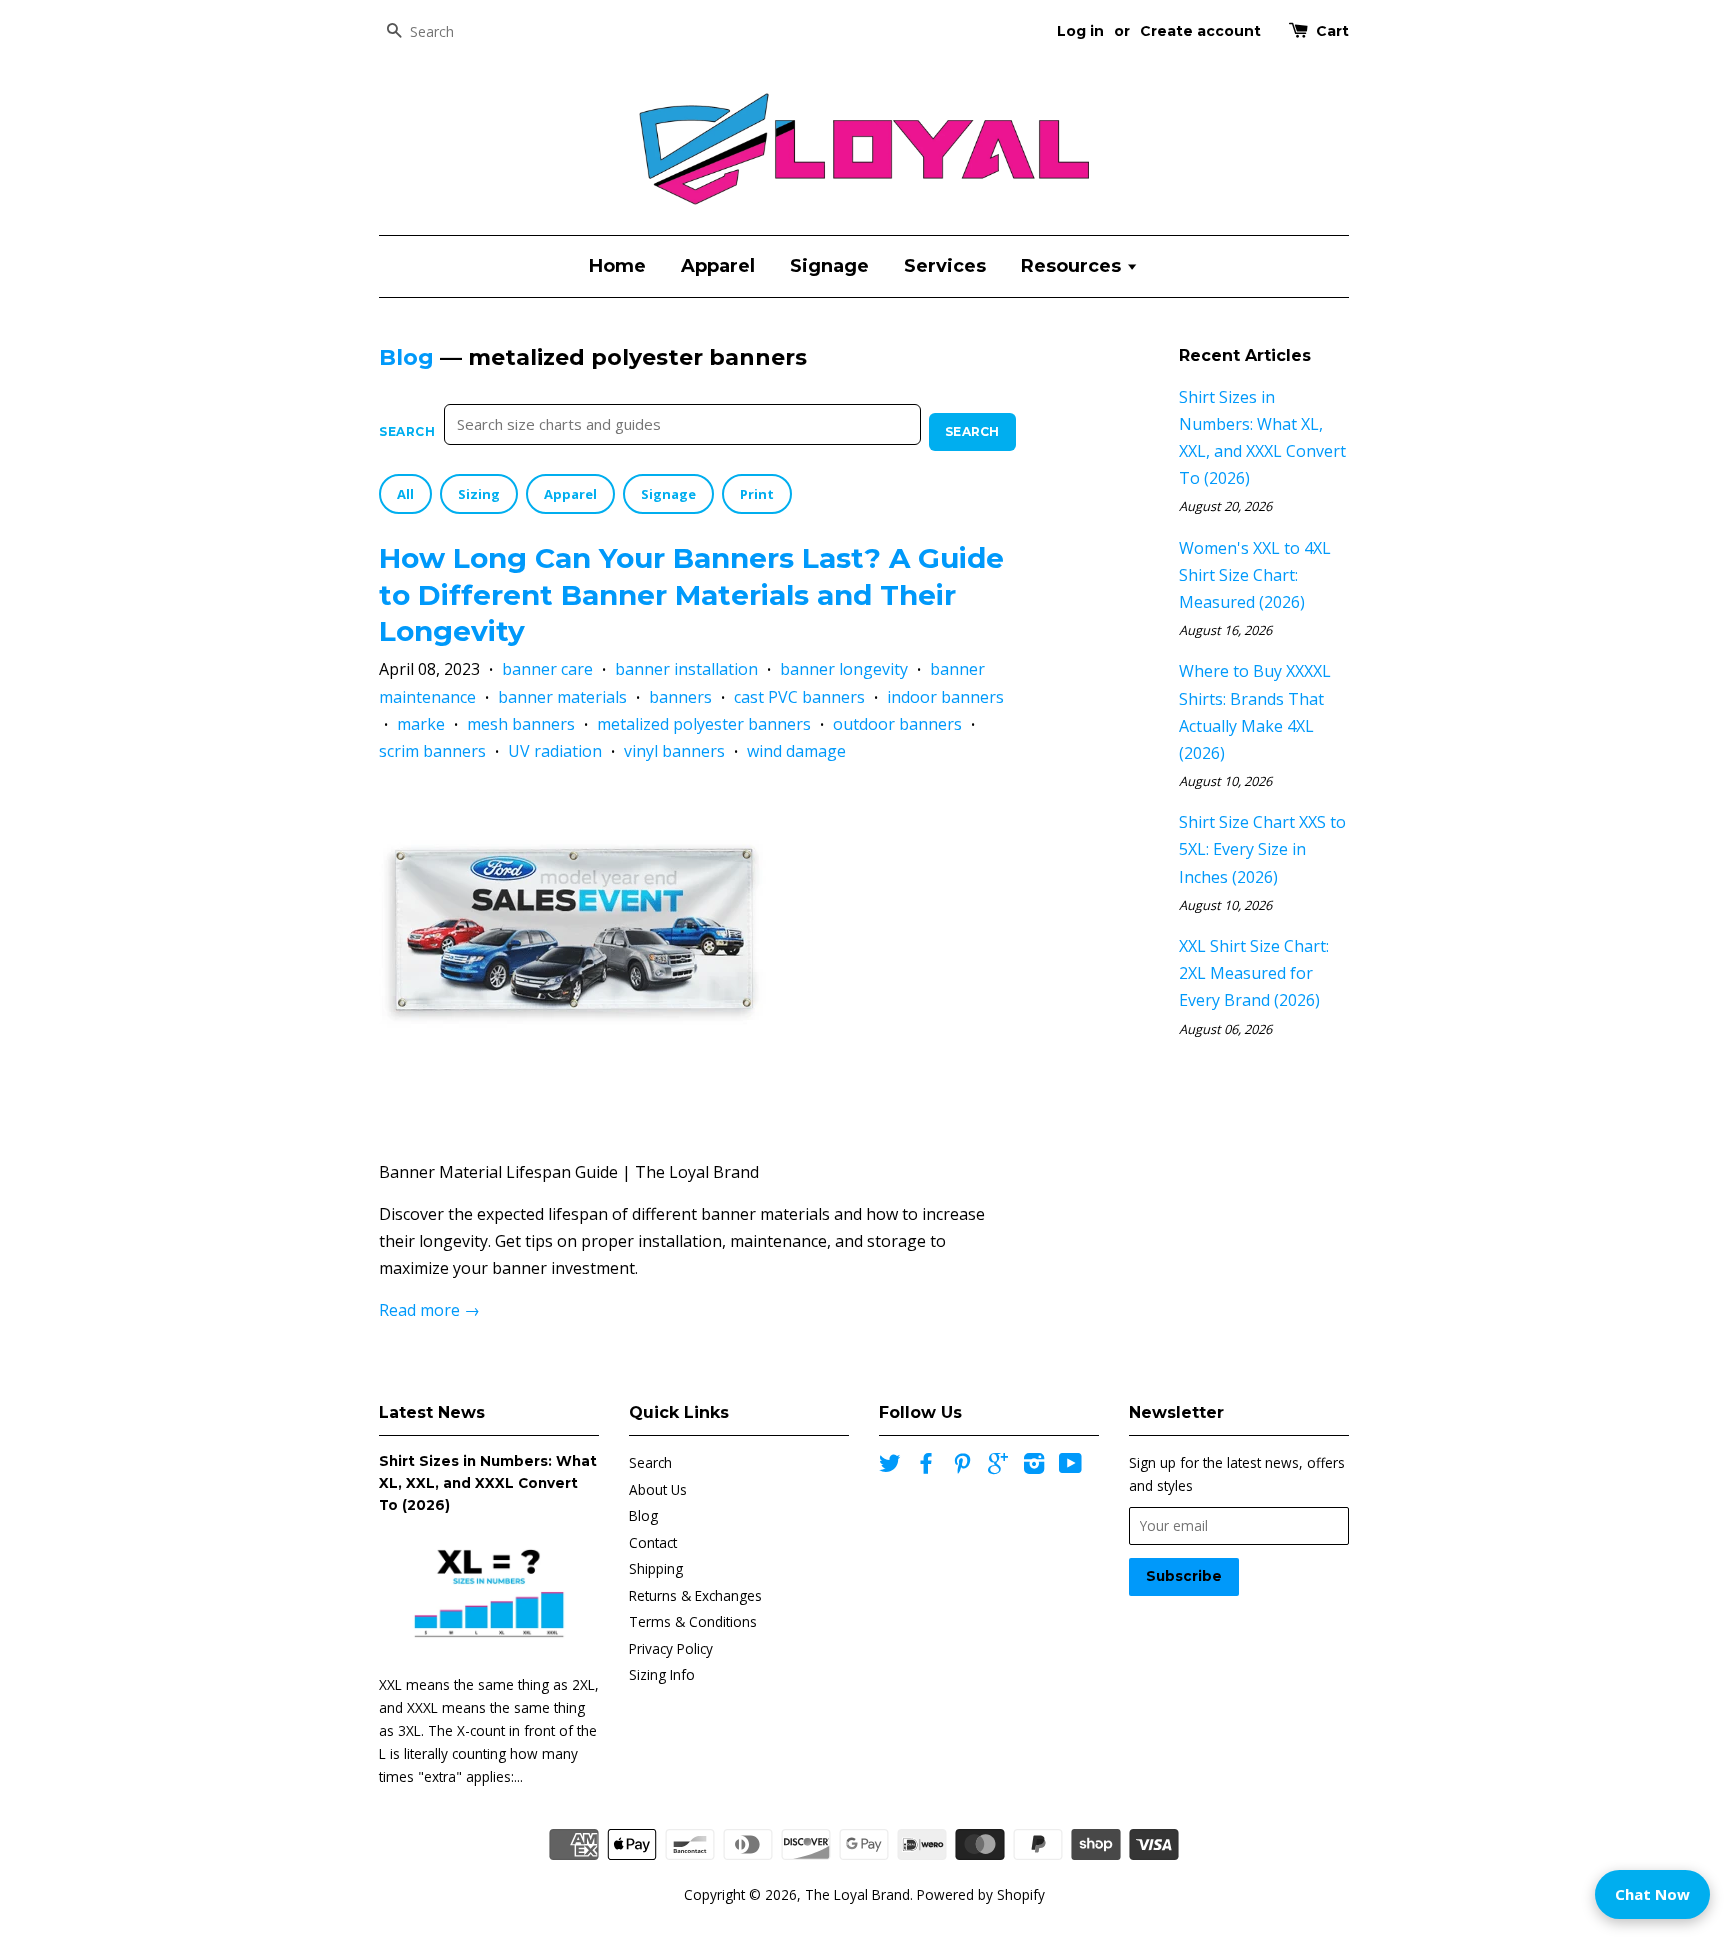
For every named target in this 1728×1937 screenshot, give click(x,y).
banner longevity (844, 669)
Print (757, 494)
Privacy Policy (671, 1648)
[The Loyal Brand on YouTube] (1070, 1466)
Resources (1073, 266)
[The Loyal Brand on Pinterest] (962, 1466)
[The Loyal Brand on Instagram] (1034, 1466)
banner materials (562, 697)
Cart (1332, 31)
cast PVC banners (799, 697)
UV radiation (555, 751)
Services (945, 266)
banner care (547, 669)
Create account (1200, 31)
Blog (406, 357)
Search (407, 431)
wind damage (796, 751)
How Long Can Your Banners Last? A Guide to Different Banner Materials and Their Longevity (691, 594)
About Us (658, 1489)
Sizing (479, 494)
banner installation (686, 669)
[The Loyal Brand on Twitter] (890, 1466)
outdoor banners (897, 724)
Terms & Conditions (693, 1621)
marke (421, 724)
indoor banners (945, 697)
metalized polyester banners (704, 724)
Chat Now (1652, 1894)
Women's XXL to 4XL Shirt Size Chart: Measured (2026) (1255, 575)
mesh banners (521, 724)
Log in (1080, 31)
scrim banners (432, 751)
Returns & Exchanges (695, 1595)
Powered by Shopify (981, 1894)
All (405, 494)
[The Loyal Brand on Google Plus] (998, 1466)
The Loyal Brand (857, 1894)
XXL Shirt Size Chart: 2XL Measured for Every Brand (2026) (1254, 973)
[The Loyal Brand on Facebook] (926, 1466)
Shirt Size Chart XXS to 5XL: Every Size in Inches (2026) (1262, 849)
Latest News (432, 1412)
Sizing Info (662, 1674)
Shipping (656, 1568)
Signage (829, 266)
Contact (653, 1542)
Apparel (718, 266)
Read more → (429, 1310)
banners (680, 697)
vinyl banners (674, 751)
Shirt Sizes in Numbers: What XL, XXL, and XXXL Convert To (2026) (488, 1483)
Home (617, 266)
